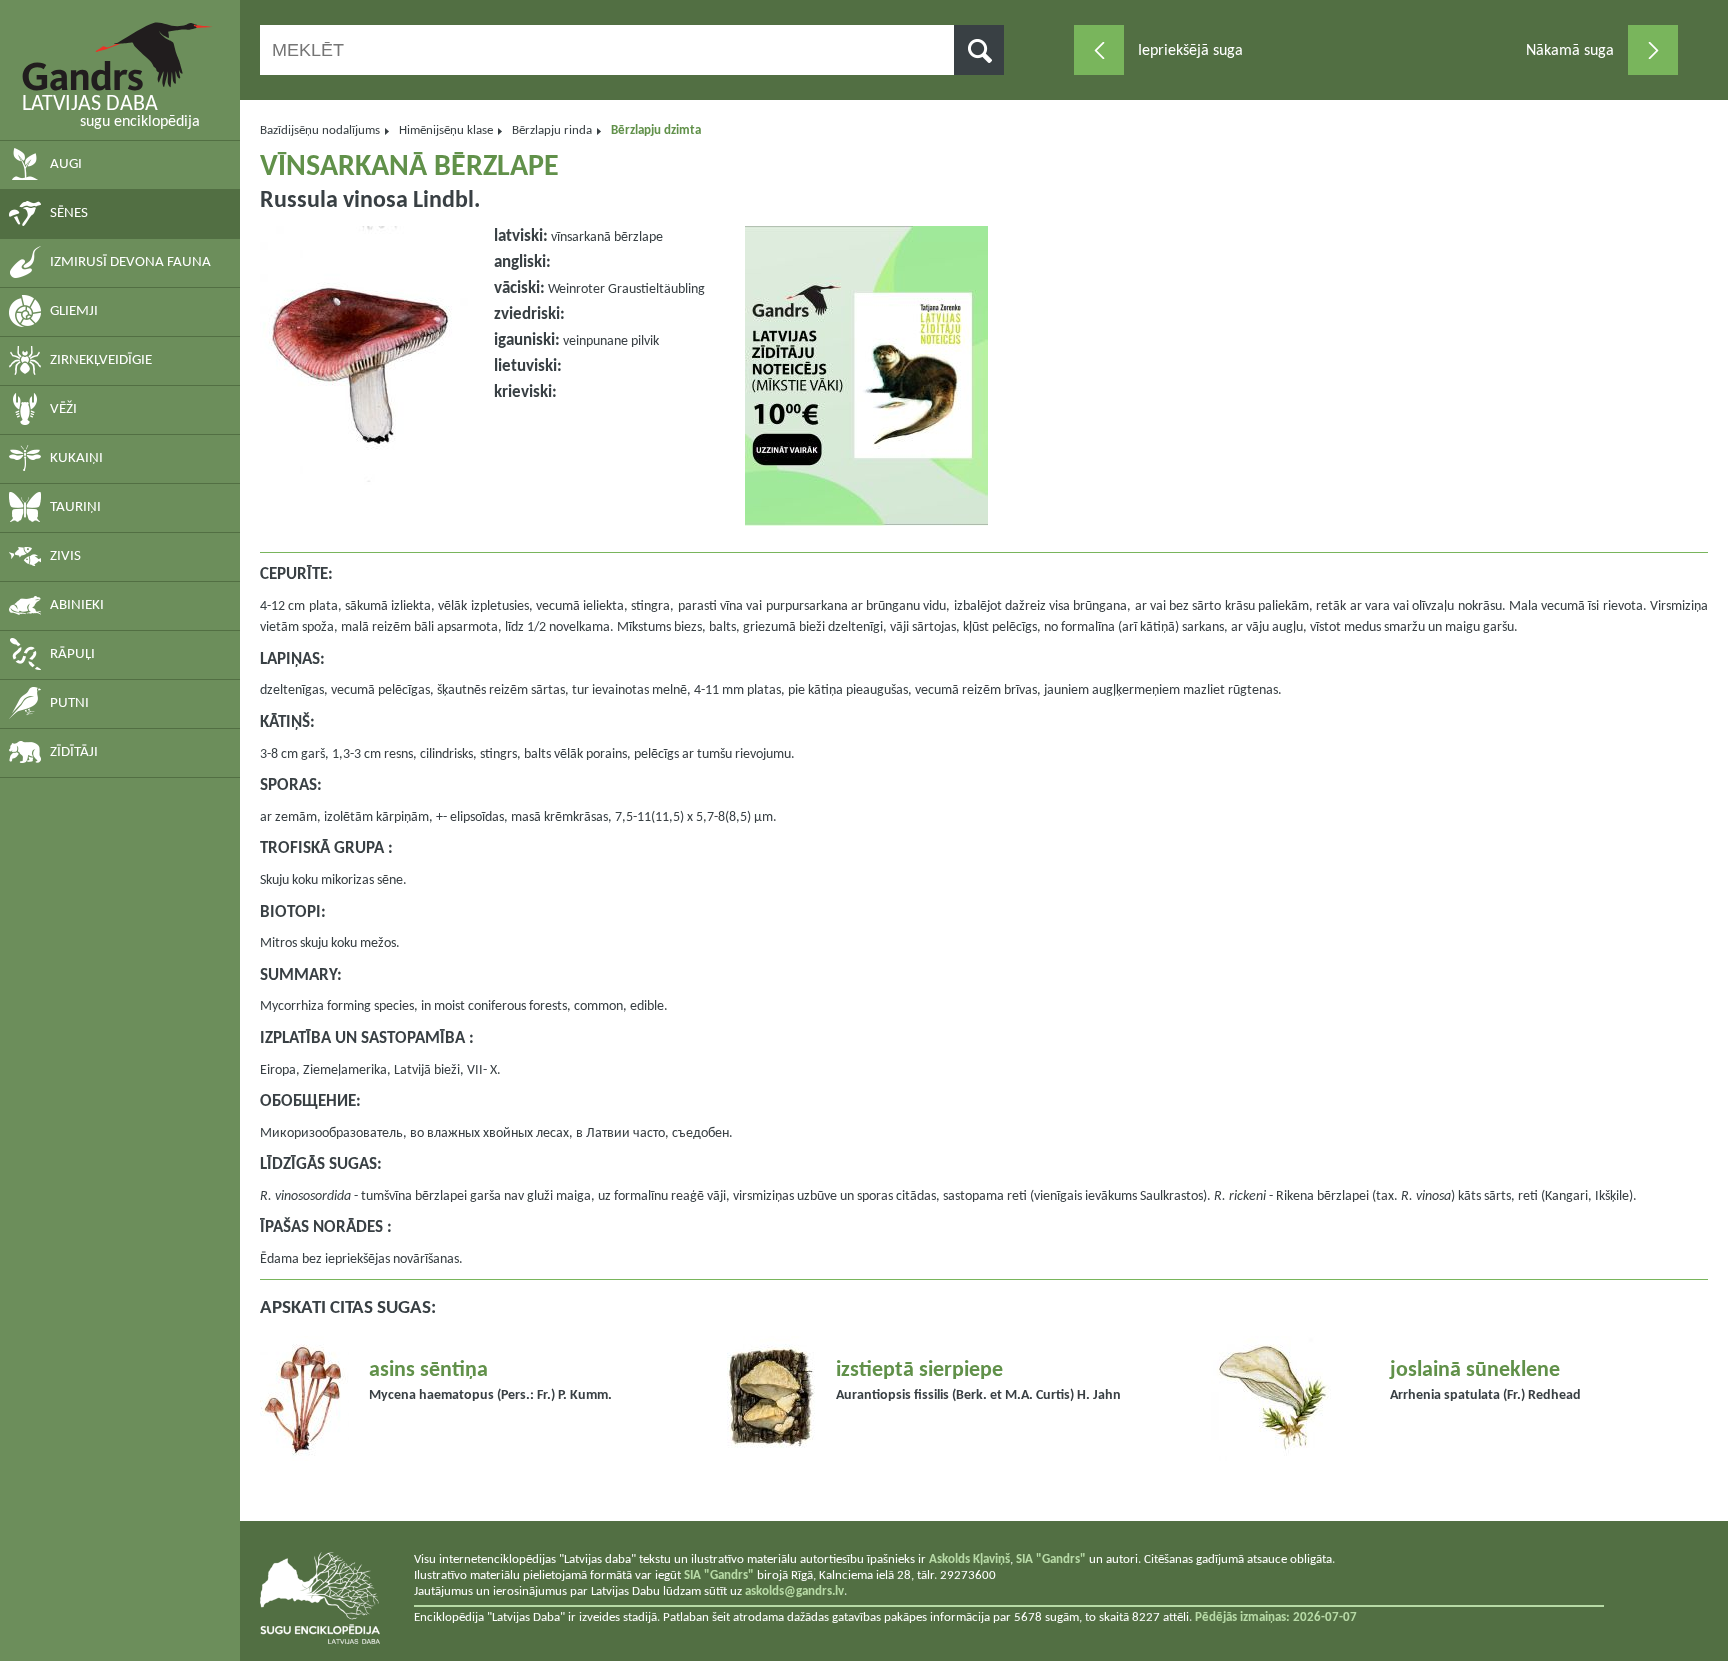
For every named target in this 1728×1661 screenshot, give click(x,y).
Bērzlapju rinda (552, 130)
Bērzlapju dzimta (656, 130)
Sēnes (69, 213)
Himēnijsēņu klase (446, 130)
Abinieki (77, 605)
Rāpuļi (72, 654)
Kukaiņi (76, 458)
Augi (66, 164)
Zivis (65, 556)
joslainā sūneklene (1475, 1370)
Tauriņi (75, 507)
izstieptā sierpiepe (919, 1370)
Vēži (63, 409)
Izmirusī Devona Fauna (130, 262)
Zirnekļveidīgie (101, 360)
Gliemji (74, 311)
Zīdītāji (74, 752)
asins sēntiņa (428, 1370)
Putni (69, 703)
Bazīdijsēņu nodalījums (320, 130)
